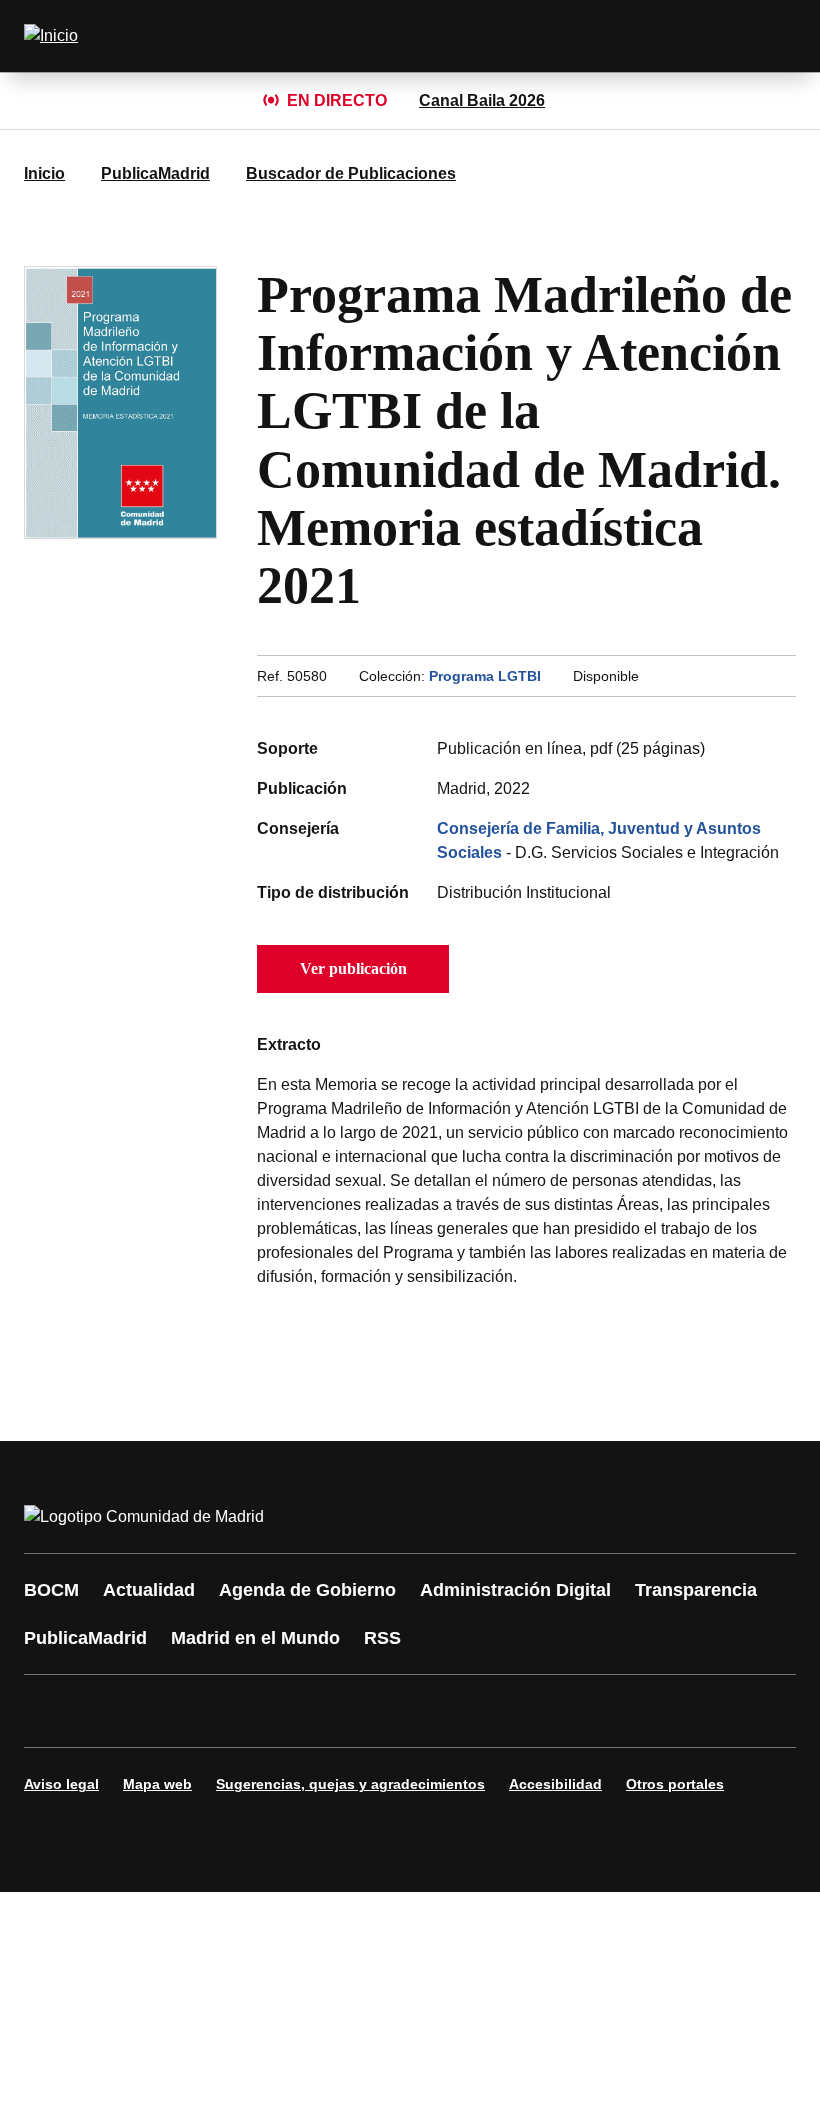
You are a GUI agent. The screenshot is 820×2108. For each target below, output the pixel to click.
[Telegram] (532, 1711)
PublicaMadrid (155, 173)
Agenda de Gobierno (307, 1590)
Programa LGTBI (485, 676)
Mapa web (157, 1784)
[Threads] (592, 1711)
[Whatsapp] (352, 1711)
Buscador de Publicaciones (351, 173)
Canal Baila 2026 (482, 100)
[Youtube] (232, 1711)
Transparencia (696, 1590)
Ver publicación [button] (353, 968)
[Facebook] (52, 1711)
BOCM (51, 1590)
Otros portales (675, 1784)
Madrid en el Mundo (255, 1638)
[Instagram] (112, 1711)
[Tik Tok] (412, 1711)
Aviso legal (61, 1784)
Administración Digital (515, 1590)
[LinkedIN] (292, 1711)
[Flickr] (472, 1711)
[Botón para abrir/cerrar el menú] (768, 36)
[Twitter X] (172, 1711)
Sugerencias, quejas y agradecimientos (350, 1784)
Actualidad (149, 1590)
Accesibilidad (555, 1784)
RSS (382, 1638)
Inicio (44, 173)
